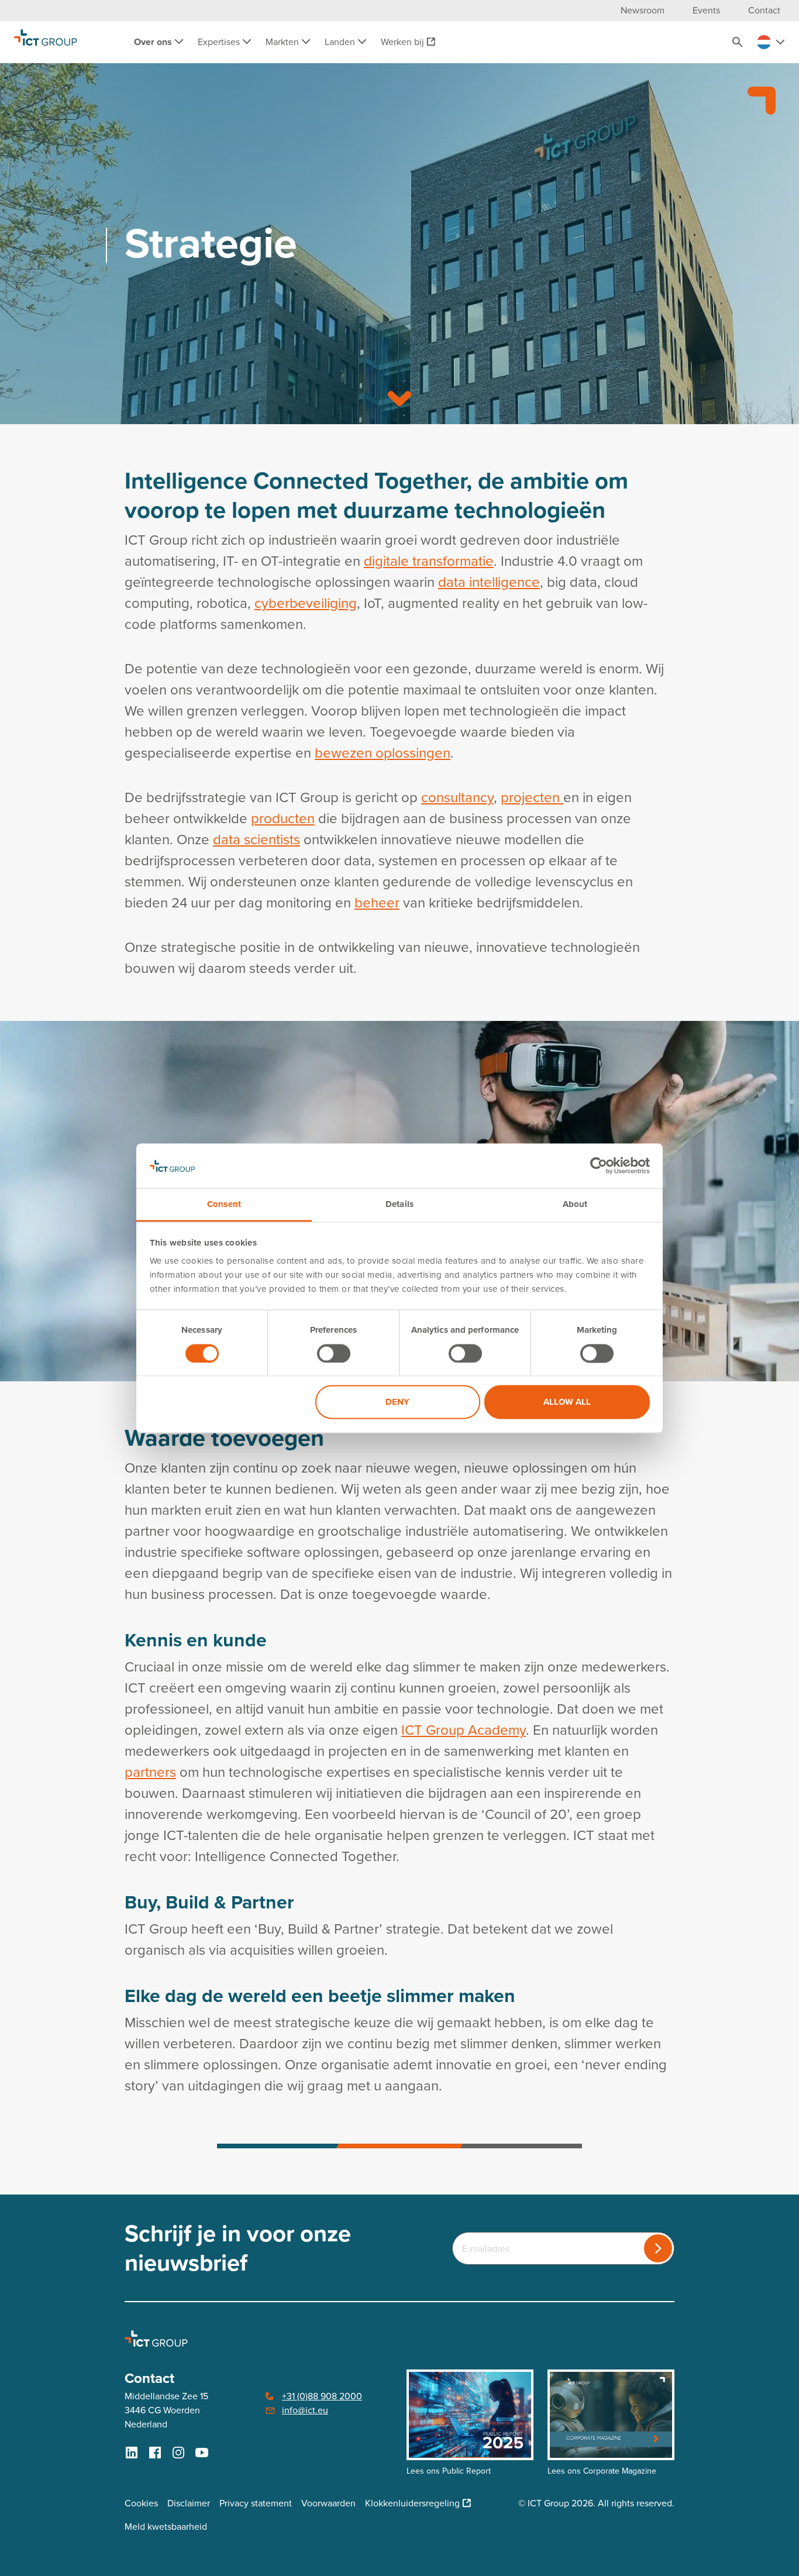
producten (283, 818)
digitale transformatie (429, 561)
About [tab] (575, 1205)
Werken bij (402, 42)
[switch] (334, 1353)
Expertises (220, 42)
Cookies (141, 2503)
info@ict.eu (305, 2410)
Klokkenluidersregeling (412, 2503)
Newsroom (643, 10)
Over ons (154, 42)
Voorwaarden (328, 2503)
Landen (341, 42)
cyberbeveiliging (306, 603)
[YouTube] (202, 2453)
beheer (377, 903)
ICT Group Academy (464, 1730)
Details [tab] (399, 1205)
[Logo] (46, 42)
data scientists (256, 840)
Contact (764, 10)
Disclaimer (189, 2503)
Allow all (567, 1402)
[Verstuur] (658, 2248)
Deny (397, 1402)
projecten (532, 797)
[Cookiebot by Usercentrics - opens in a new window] (599, 1165)
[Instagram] (178, 2453)
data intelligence (489, 582)
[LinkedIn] (132, 2453)
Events (706, 10)
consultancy (457, 797)
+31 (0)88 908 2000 (322, 2396)
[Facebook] (155, 2453)
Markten (283, 42)
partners (150, 1772)
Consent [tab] (224, 1205)
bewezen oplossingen (383, 753)
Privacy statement (256, 2503)
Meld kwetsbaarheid (166, 2527)
